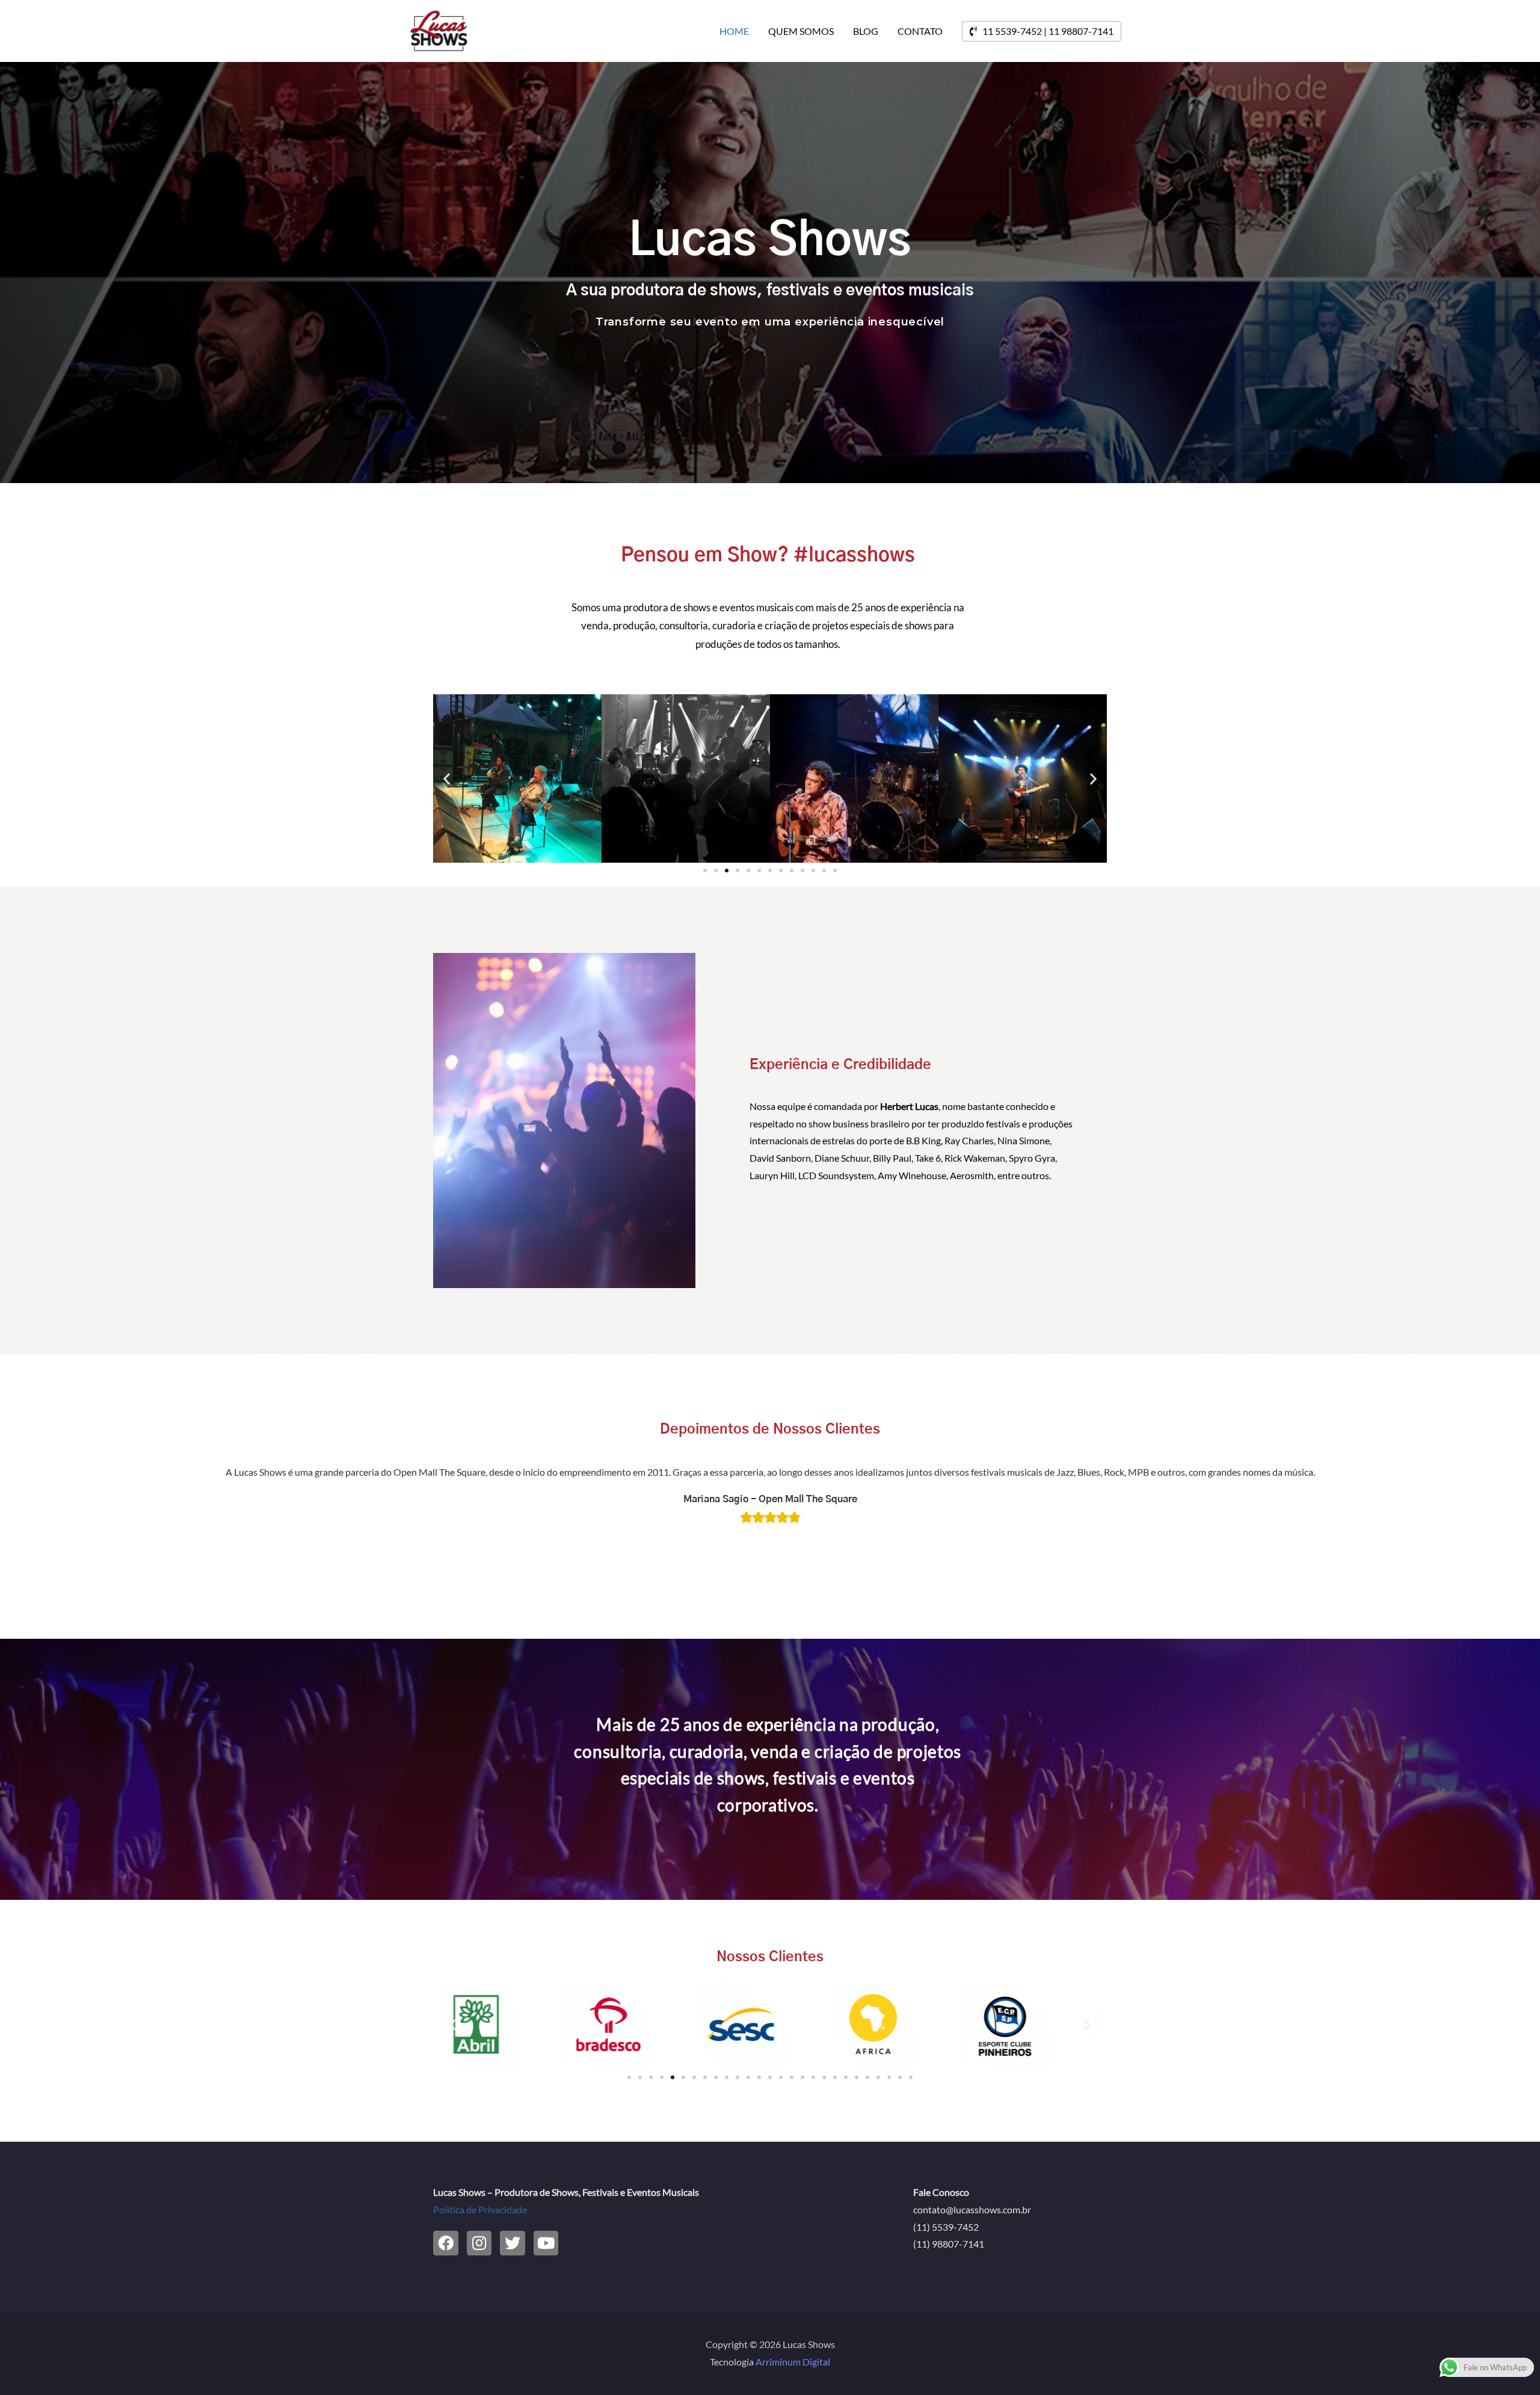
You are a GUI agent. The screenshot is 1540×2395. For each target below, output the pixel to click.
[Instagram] (479, 2243)
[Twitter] (513, 2243)
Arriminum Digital (793, 2362)
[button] (705, 871)
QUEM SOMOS (801, 31)
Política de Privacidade (480, 2209)
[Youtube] (546, 2243)
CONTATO (920, 31)
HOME (734, 31)
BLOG (866, 31)
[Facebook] (446, 2243)
